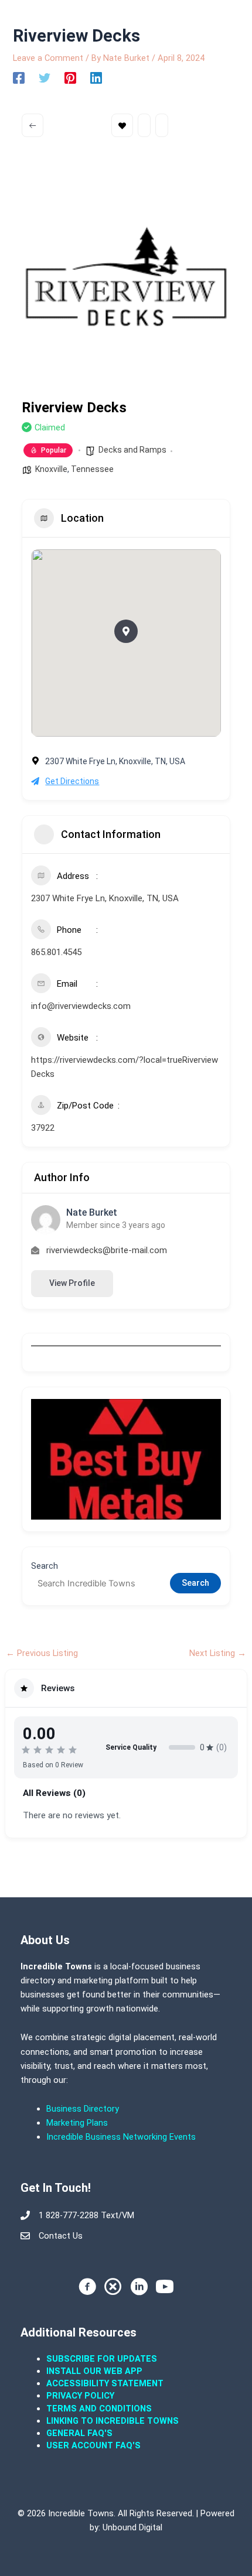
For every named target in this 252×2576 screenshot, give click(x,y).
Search (45, 1566)
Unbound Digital (132, 2527)
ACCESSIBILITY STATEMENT (105, 2383)
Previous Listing (42, 1653)
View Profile (72, 1283)
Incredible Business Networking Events (121, 2137)
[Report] (162, 125)
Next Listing (218, 1653)
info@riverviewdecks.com (81, 1006)
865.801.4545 (56, 952)
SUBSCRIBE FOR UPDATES (102, 2359)
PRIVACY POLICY (80, 2396)
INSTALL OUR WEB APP (94, 2371)
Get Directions (72, 781)
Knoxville (51, 469)
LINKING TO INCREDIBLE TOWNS (113, 2421)
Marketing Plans (77, 2123)
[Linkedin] (96, 78)
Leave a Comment (48, 58)
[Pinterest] (70, 78)
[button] (126, 631)
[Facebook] (19, 78)
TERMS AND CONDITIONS (100, 2409)
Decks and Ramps (132, 450)
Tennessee (92, 469)
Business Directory (83, 2109)
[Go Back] (33, 125)
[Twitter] (45, 78)
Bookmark (122, 125)
